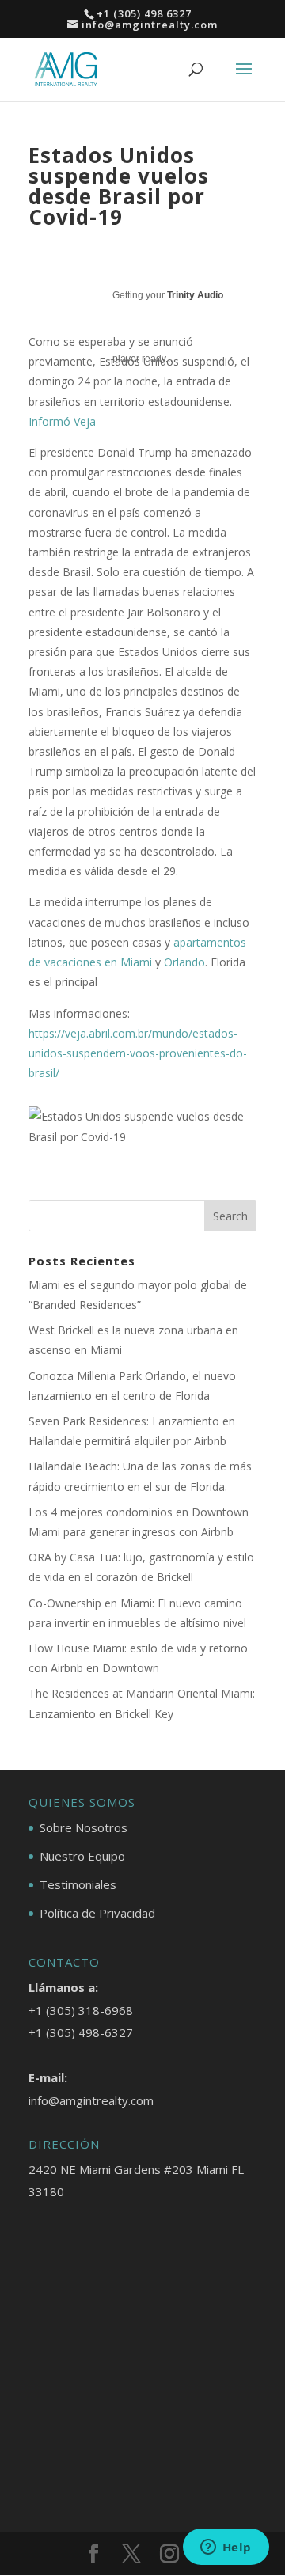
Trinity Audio (195, 295)
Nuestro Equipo (82, 1856)
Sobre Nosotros (84, 1827)
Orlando (184, 962)
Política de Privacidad (97, 1913)
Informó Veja (62, 421)
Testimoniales (78, 1884)
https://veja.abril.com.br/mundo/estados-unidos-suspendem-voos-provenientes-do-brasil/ (138, 1053)
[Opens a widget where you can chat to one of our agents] (226, 2548)
